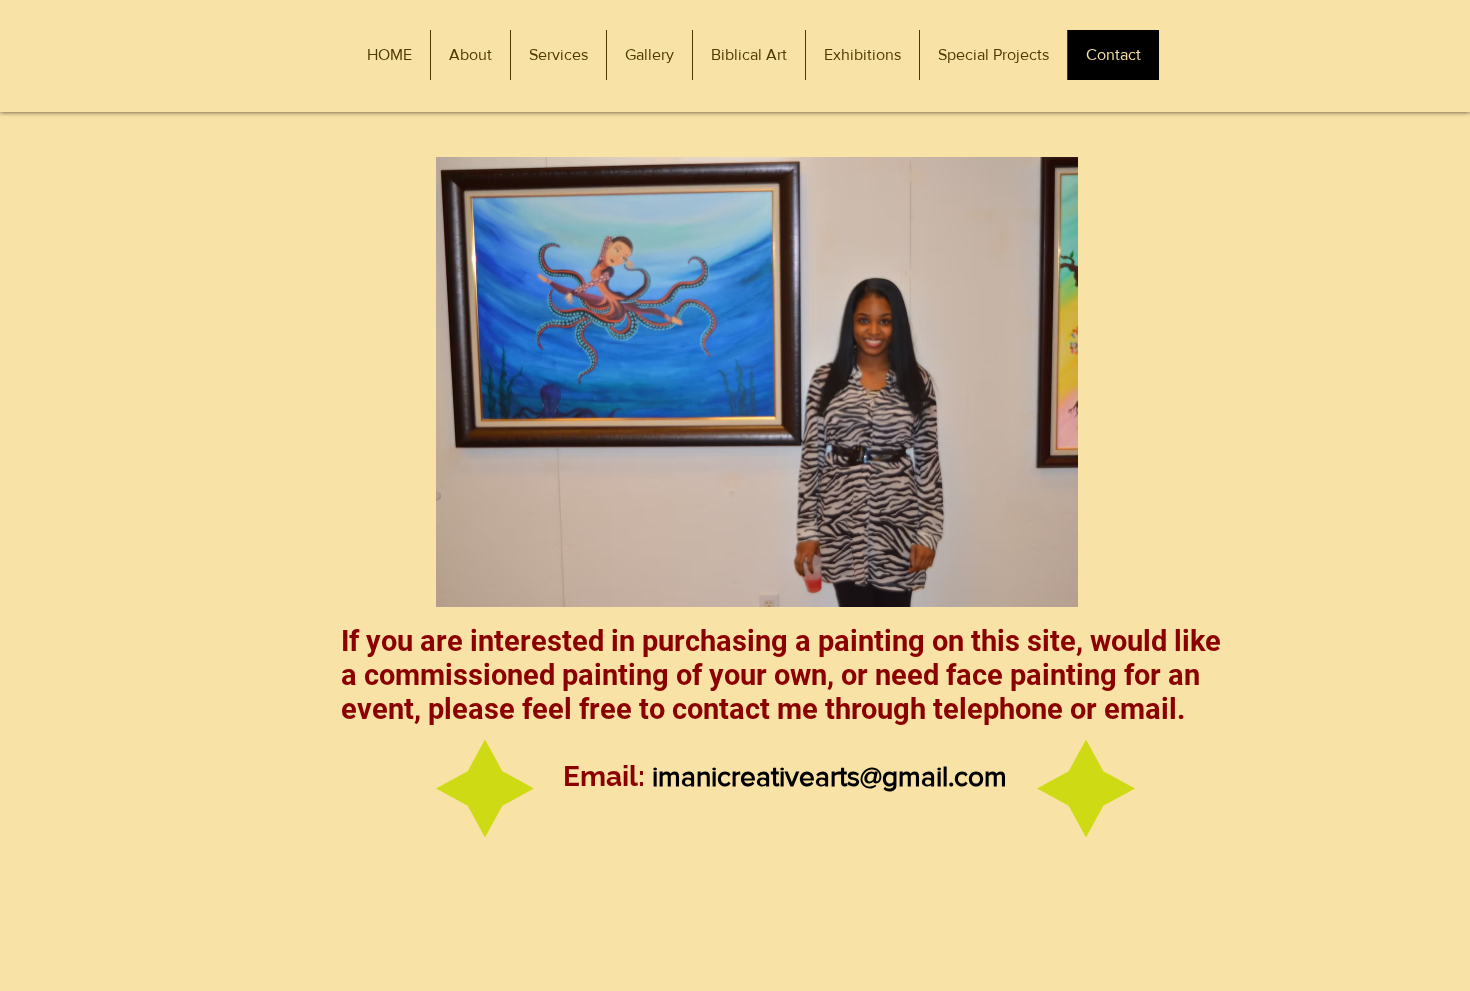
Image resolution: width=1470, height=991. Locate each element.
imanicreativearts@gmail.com (829, 776)
